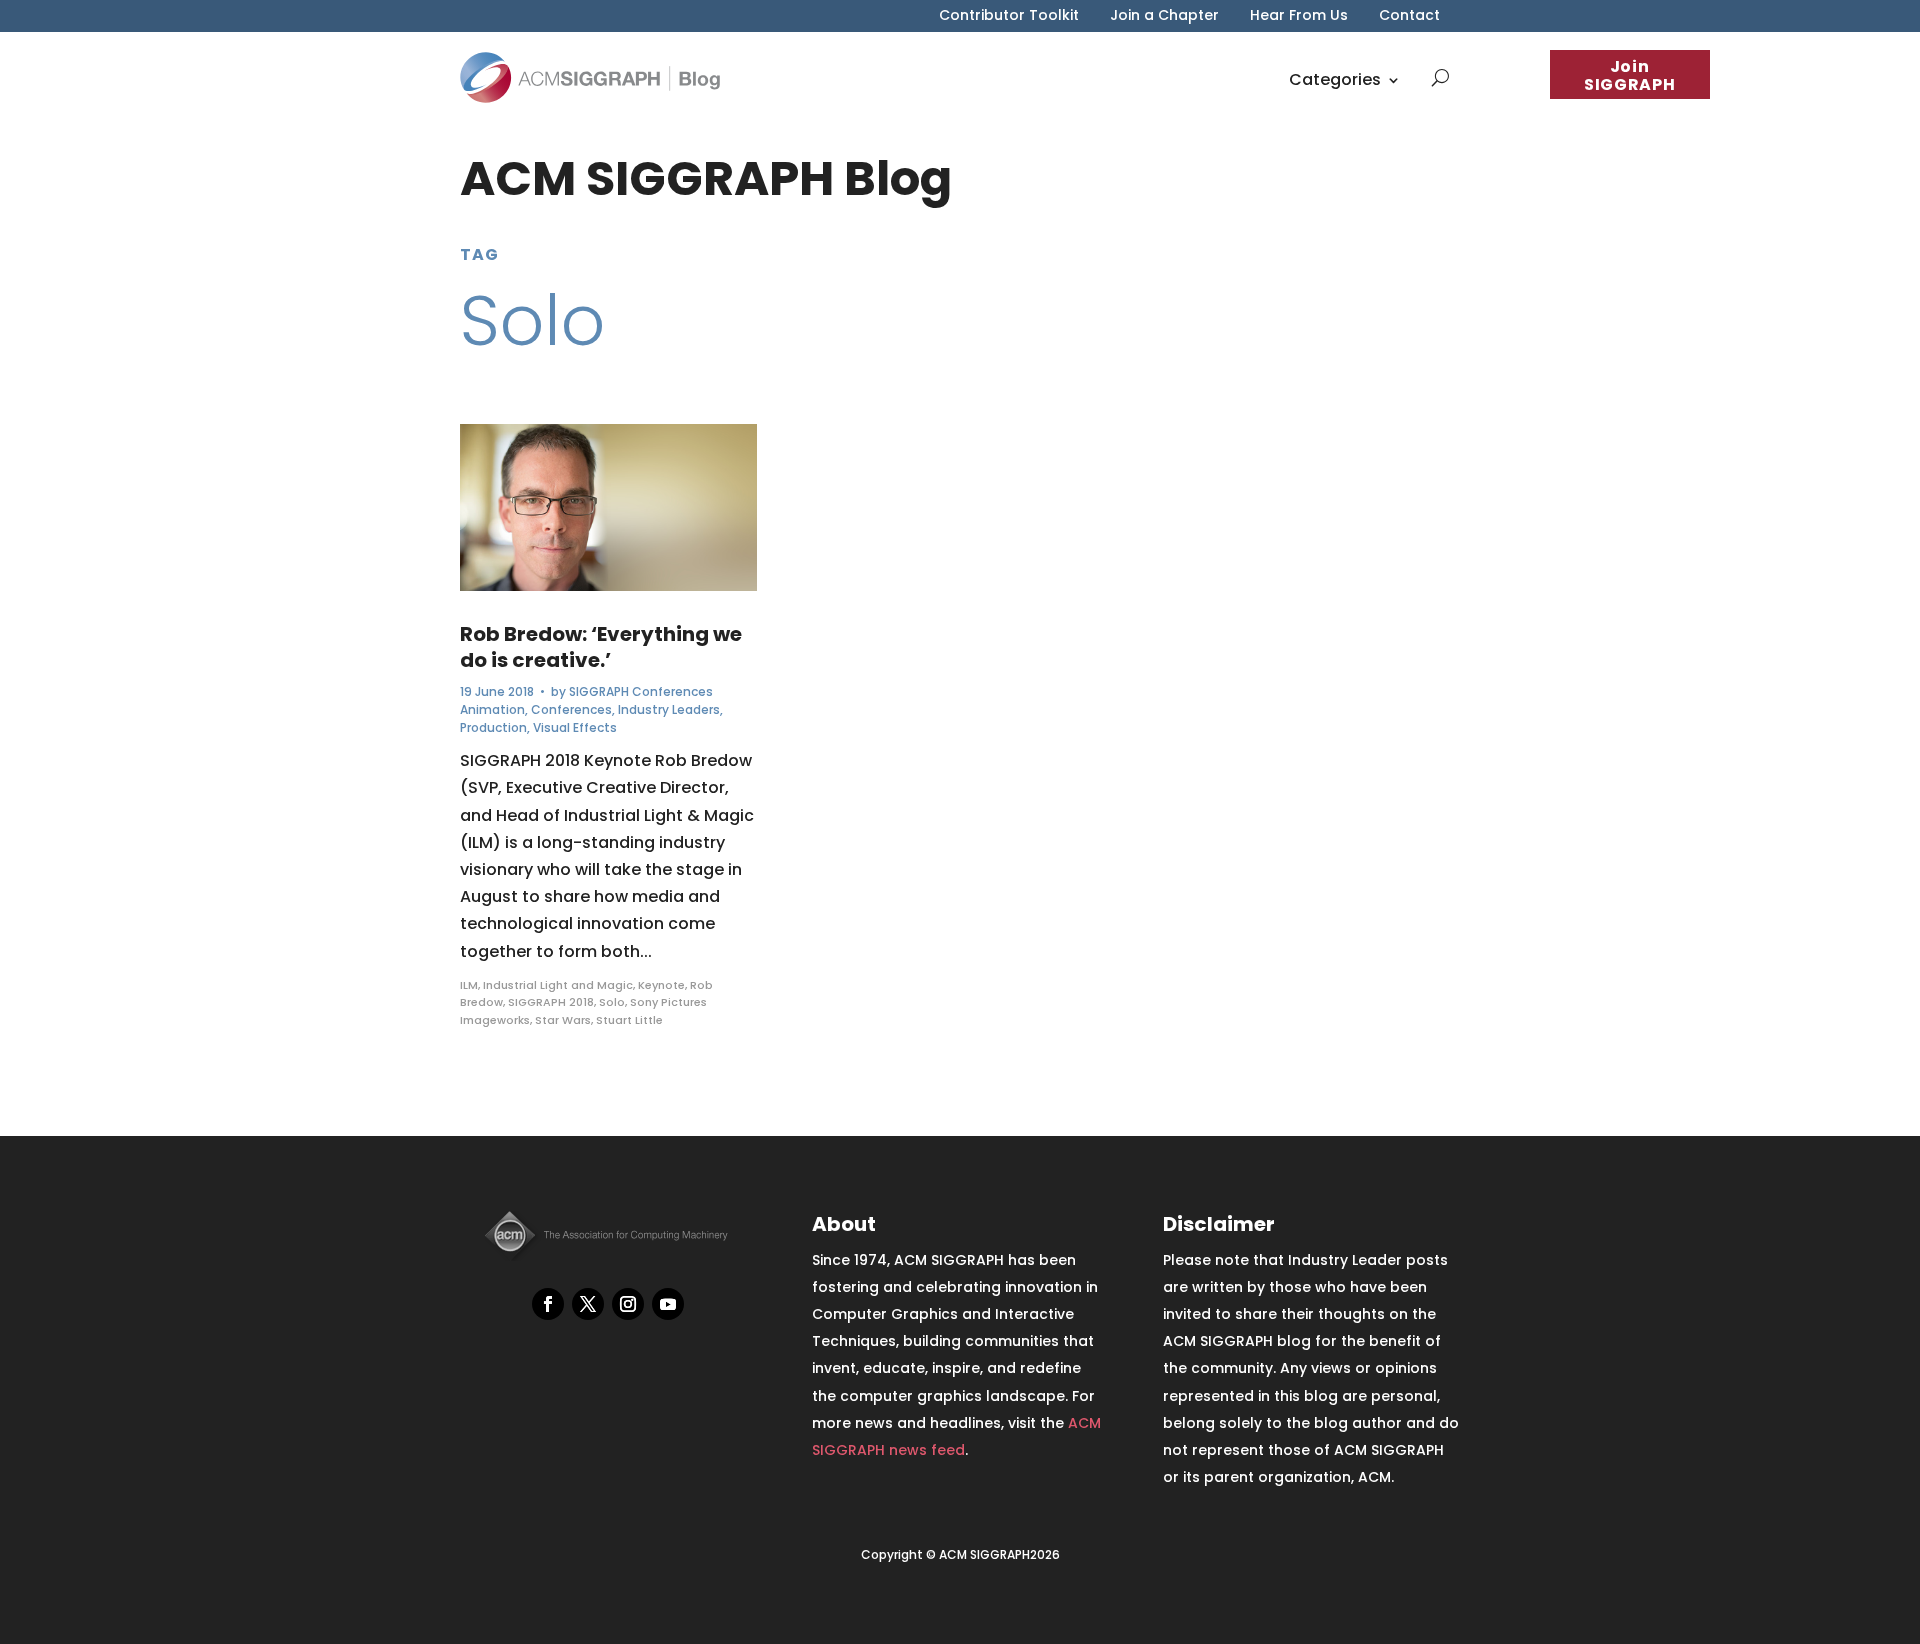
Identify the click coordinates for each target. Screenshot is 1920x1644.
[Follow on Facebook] (548, 1304)
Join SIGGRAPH (1629, 75)
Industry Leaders (669, 709)
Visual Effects (575, 727)
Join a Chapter (1164, 16)
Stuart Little (629, 1020)
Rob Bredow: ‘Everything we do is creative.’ (601, 647)
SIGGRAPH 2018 (551, 1002)
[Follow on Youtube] (668, 1304)
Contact (1409, 16)
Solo (612, 1002)
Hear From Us (1299, 16)
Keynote (661, 985)
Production (493, 727)
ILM (469, 985)
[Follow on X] (588, 1304)
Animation (492, 709)
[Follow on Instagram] (628, 1304)
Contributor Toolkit (1009, 16)
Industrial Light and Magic (558, 985)
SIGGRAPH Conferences (641, 691)
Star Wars (563, 1020)
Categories (1335, 79)
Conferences (571, 709)
